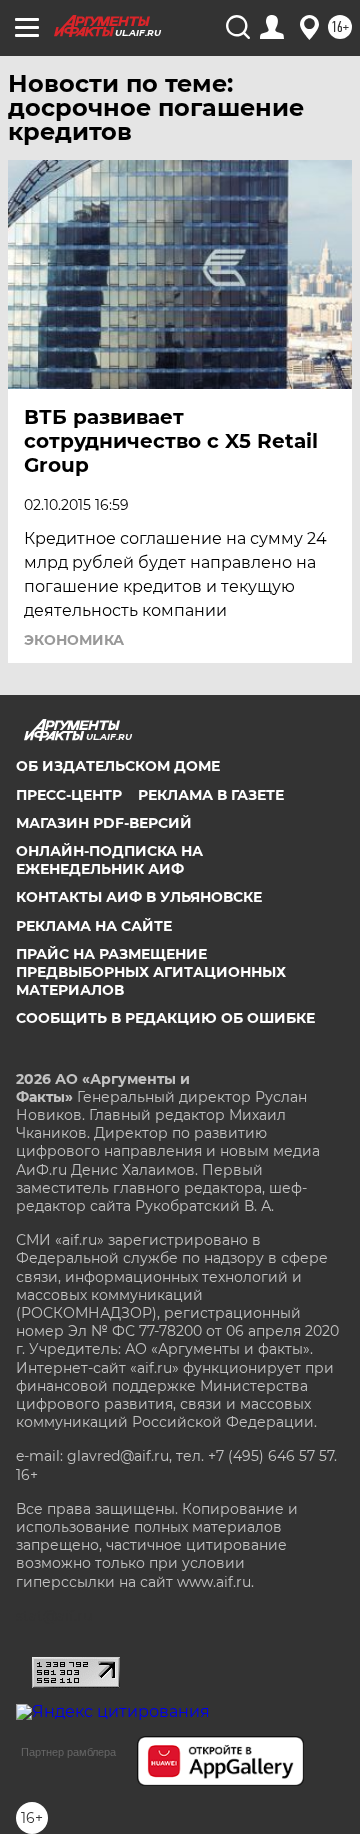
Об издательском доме (118, 766)
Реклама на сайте (94, 926)
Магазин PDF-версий (104, 823)
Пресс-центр (69, 795)
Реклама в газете (211, 795)
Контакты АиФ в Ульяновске (139, 897)
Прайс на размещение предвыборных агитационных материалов (151, 972)
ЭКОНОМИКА (74, 640)
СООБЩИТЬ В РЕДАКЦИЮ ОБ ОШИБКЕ (165, 1018)
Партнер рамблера (68, 1752)
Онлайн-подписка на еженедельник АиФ (109, 860)
